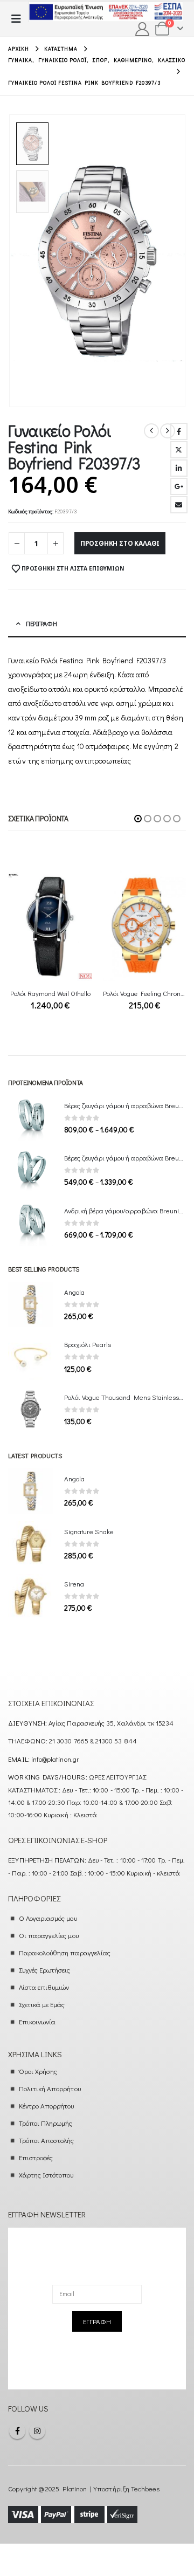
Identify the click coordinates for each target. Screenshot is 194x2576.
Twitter (179, 450)
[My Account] (143, 29)
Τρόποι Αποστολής (47, 2140)
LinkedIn (179, 468)
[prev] (151, 431)
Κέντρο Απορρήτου (47, 2106)
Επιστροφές (36, 2157)
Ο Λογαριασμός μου (48, 1918)
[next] (168, 431)
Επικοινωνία (37, 2021)
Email (179, 505)
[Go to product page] (50, 926)
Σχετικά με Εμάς (42, 2004)
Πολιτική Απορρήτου (50, 2088)
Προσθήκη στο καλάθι (120, 543)
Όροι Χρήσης (38, 2071)
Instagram (37, 2431)
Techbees (145, 2488)
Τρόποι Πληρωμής (46, 2123)
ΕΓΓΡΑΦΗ (97, 2321)
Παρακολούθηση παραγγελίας (65, 1952)
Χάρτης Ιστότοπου (46, 2175)
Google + (179, 486)
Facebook (179, 431)
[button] (19, 19)
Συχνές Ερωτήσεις (45, 1970)
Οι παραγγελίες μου (49, 1935)
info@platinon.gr (55, 1759)
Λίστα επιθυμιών (44, 1987)
